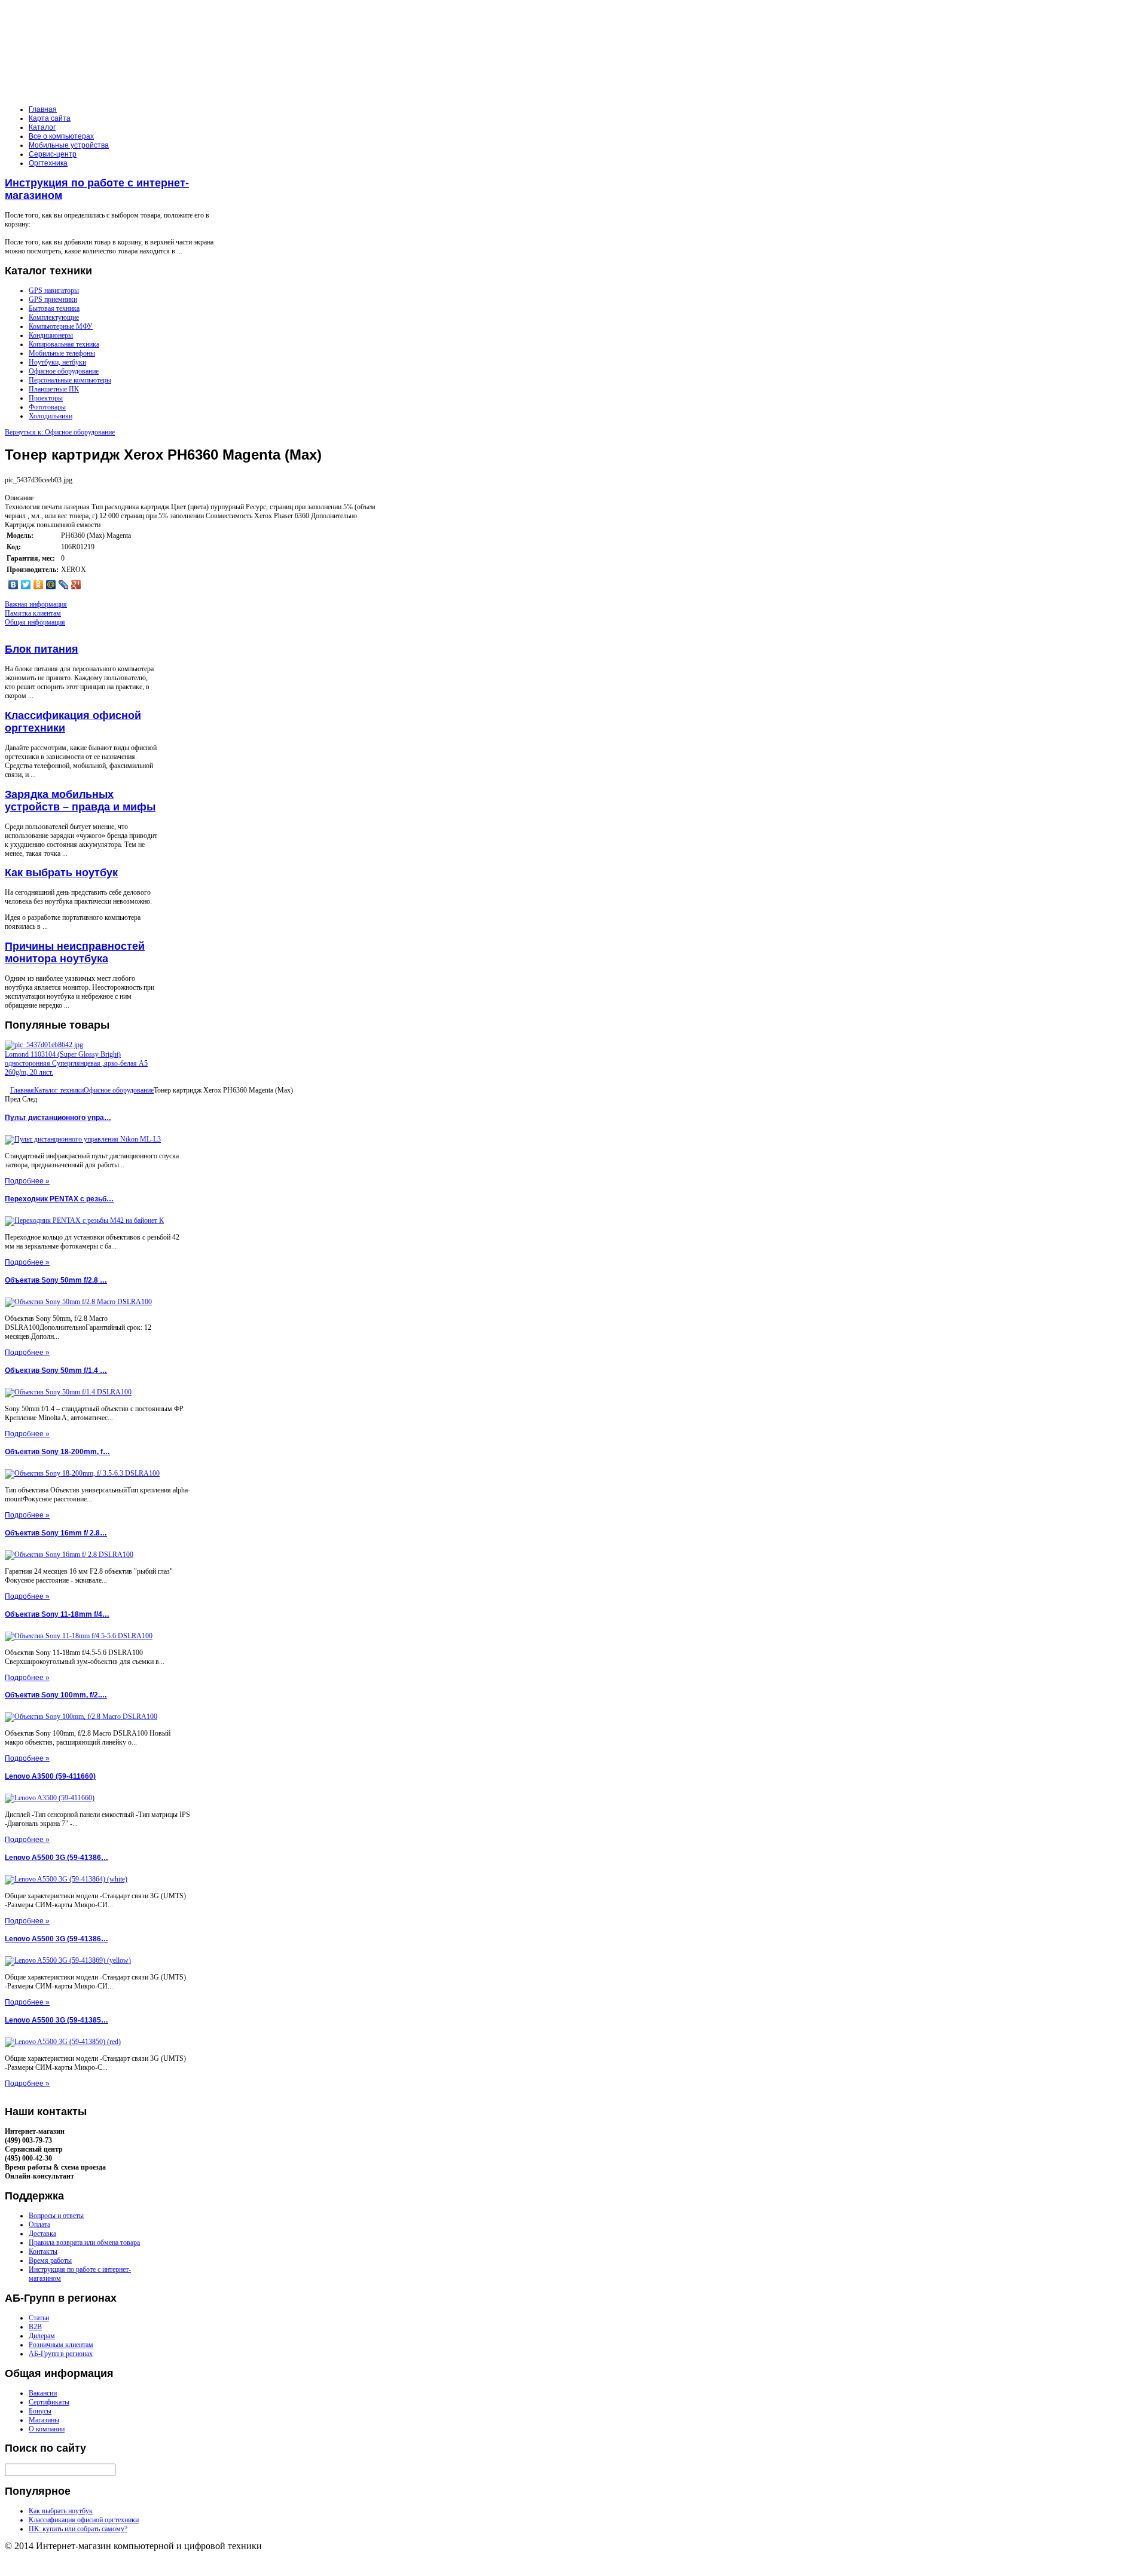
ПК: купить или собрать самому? (78, 2529)
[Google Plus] (76, 585)
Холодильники (51, 416)
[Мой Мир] (51, 585)
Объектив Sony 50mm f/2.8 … (56, 1280)
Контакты (43, 2251)
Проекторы (46, 398)
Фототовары (47, 407)
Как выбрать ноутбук (61, 873)
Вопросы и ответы (56, 2216)
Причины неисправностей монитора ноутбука (75, 952)
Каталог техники (59, 1090)
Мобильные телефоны (62, 353)
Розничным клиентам (61, 2345)
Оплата (39, 2225)
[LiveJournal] (64, 585)
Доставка (42, 2234)
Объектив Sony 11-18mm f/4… (57, 1614)
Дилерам (42, 2336)
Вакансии (43, 2393)
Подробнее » (27, 1181)
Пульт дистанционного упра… (58, 1118)
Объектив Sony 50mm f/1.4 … (56, 1370)
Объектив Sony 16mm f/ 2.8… (56, 1533)
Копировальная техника (64, 344)
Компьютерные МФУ (61, 326)
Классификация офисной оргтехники (84, 2520)
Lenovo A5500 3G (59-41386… (57, 1858)
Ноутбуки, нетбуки (57, 362)
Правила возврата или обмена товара (84, 2242)
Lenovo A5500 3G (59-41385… (57, 2020)
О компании (47, 2429)
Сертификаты (49, 2402)
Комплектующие (54, 317)
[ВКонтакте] (13, 585)
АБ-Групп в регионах (61, 2354)
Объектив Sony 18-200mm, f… (57, 1452)
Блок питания (42, 649)
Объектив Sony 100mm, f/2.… (56, 1695)
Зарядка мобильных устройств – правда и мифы (80, 801)
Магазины (44, 2420)
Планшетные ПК (54, 389)
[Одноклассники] (39, 585)
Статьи (39, 2318)
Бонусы (40, 2411)
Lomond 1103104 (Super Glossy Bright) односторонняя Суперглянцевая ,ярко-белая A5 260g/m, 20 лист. (76, 1063)
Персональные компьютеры (70, 380)
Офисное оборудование (64, 371)
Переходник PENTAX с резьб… (59, 1199)
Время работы (50, 2260)
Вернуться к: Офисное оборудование (60, 432)
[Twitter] (26, 585)
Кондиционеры (51, 335)
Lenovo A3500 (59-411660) (50, 1776)
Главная (22, 1090)
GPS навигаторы (54, 290)
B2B (35, 2327)
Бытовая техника (54, 308)
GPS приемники (53, 299)
